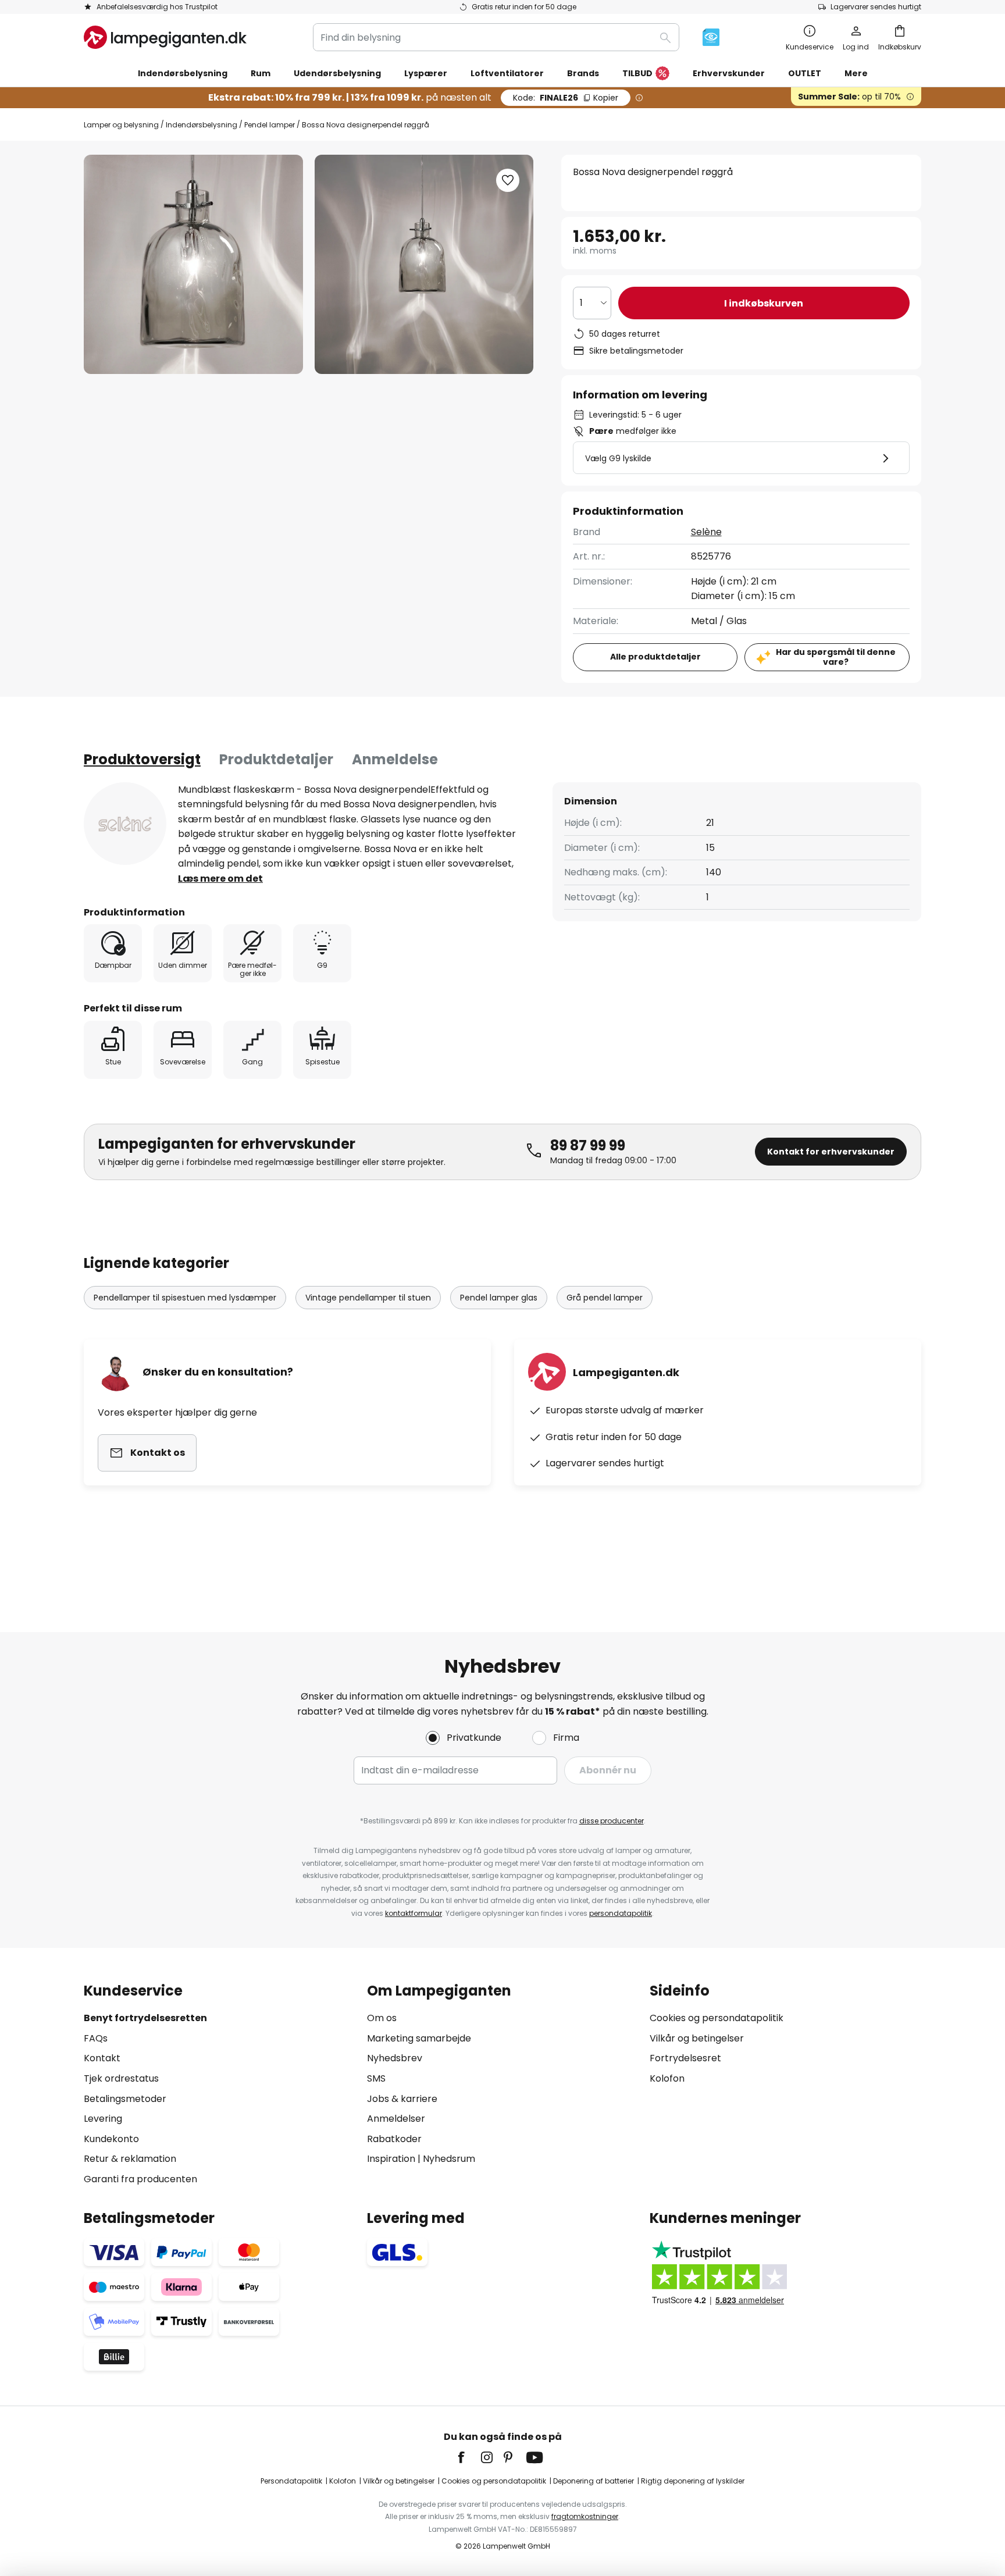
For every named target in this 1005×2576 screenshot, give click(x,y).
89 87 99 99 (588, 1146)
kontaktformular (414, 1913)
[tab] (142, 760)
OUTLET (805, 73)
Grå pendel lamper (605, 1298)
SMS (376, 2078)
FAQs (96, 2038)
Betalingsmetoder (125, 2099)
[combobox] (496, 37)
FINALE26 (566, 98)
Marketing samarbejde (419, 2038)
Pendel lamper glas (499, 1298)
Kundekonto (111, 2139)
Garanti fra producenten (140, 2179)
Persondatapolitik (291, 2481)
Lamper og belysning (121, 125)
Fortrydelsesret (685, 2058)
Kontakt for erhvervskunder (831, 1152)
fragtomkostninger (585, 2516)
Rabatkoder (394, 2139)
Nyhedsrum (449, 2159)
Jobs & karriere (402, 2099)
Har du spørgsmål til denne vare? (836, 657)
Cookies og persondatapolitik (717, 2018)
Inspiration (391, 2159)
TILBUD (637, 73)
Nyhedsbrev (395, 2058)
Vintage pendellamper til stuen (368, 1298)
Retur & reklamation (130, 2159)
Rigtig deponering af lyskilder (693, 2481)
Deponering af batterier (594, 2481)
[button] (508, 180)
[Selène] (125, 824)
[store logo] (165, 37)
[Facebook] (469, 2457)
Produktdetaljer (276, 759)
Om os (382, 2018)
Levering (103, 2119)
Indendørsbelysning (202, 125)
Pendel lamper (270, 125)
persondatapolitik (621, 1913)
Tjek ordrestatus (121, 2078)
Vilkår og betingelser (697, 2038)
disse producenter (612, 1821)
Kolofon (667, 2078)
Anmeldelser (396, 2119)
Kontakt (102, 2058)
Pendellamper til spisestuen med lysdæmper (185, 1298)
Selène (706, 532)
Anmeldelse (395, 759)
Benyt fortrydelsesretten (145, 2018)
